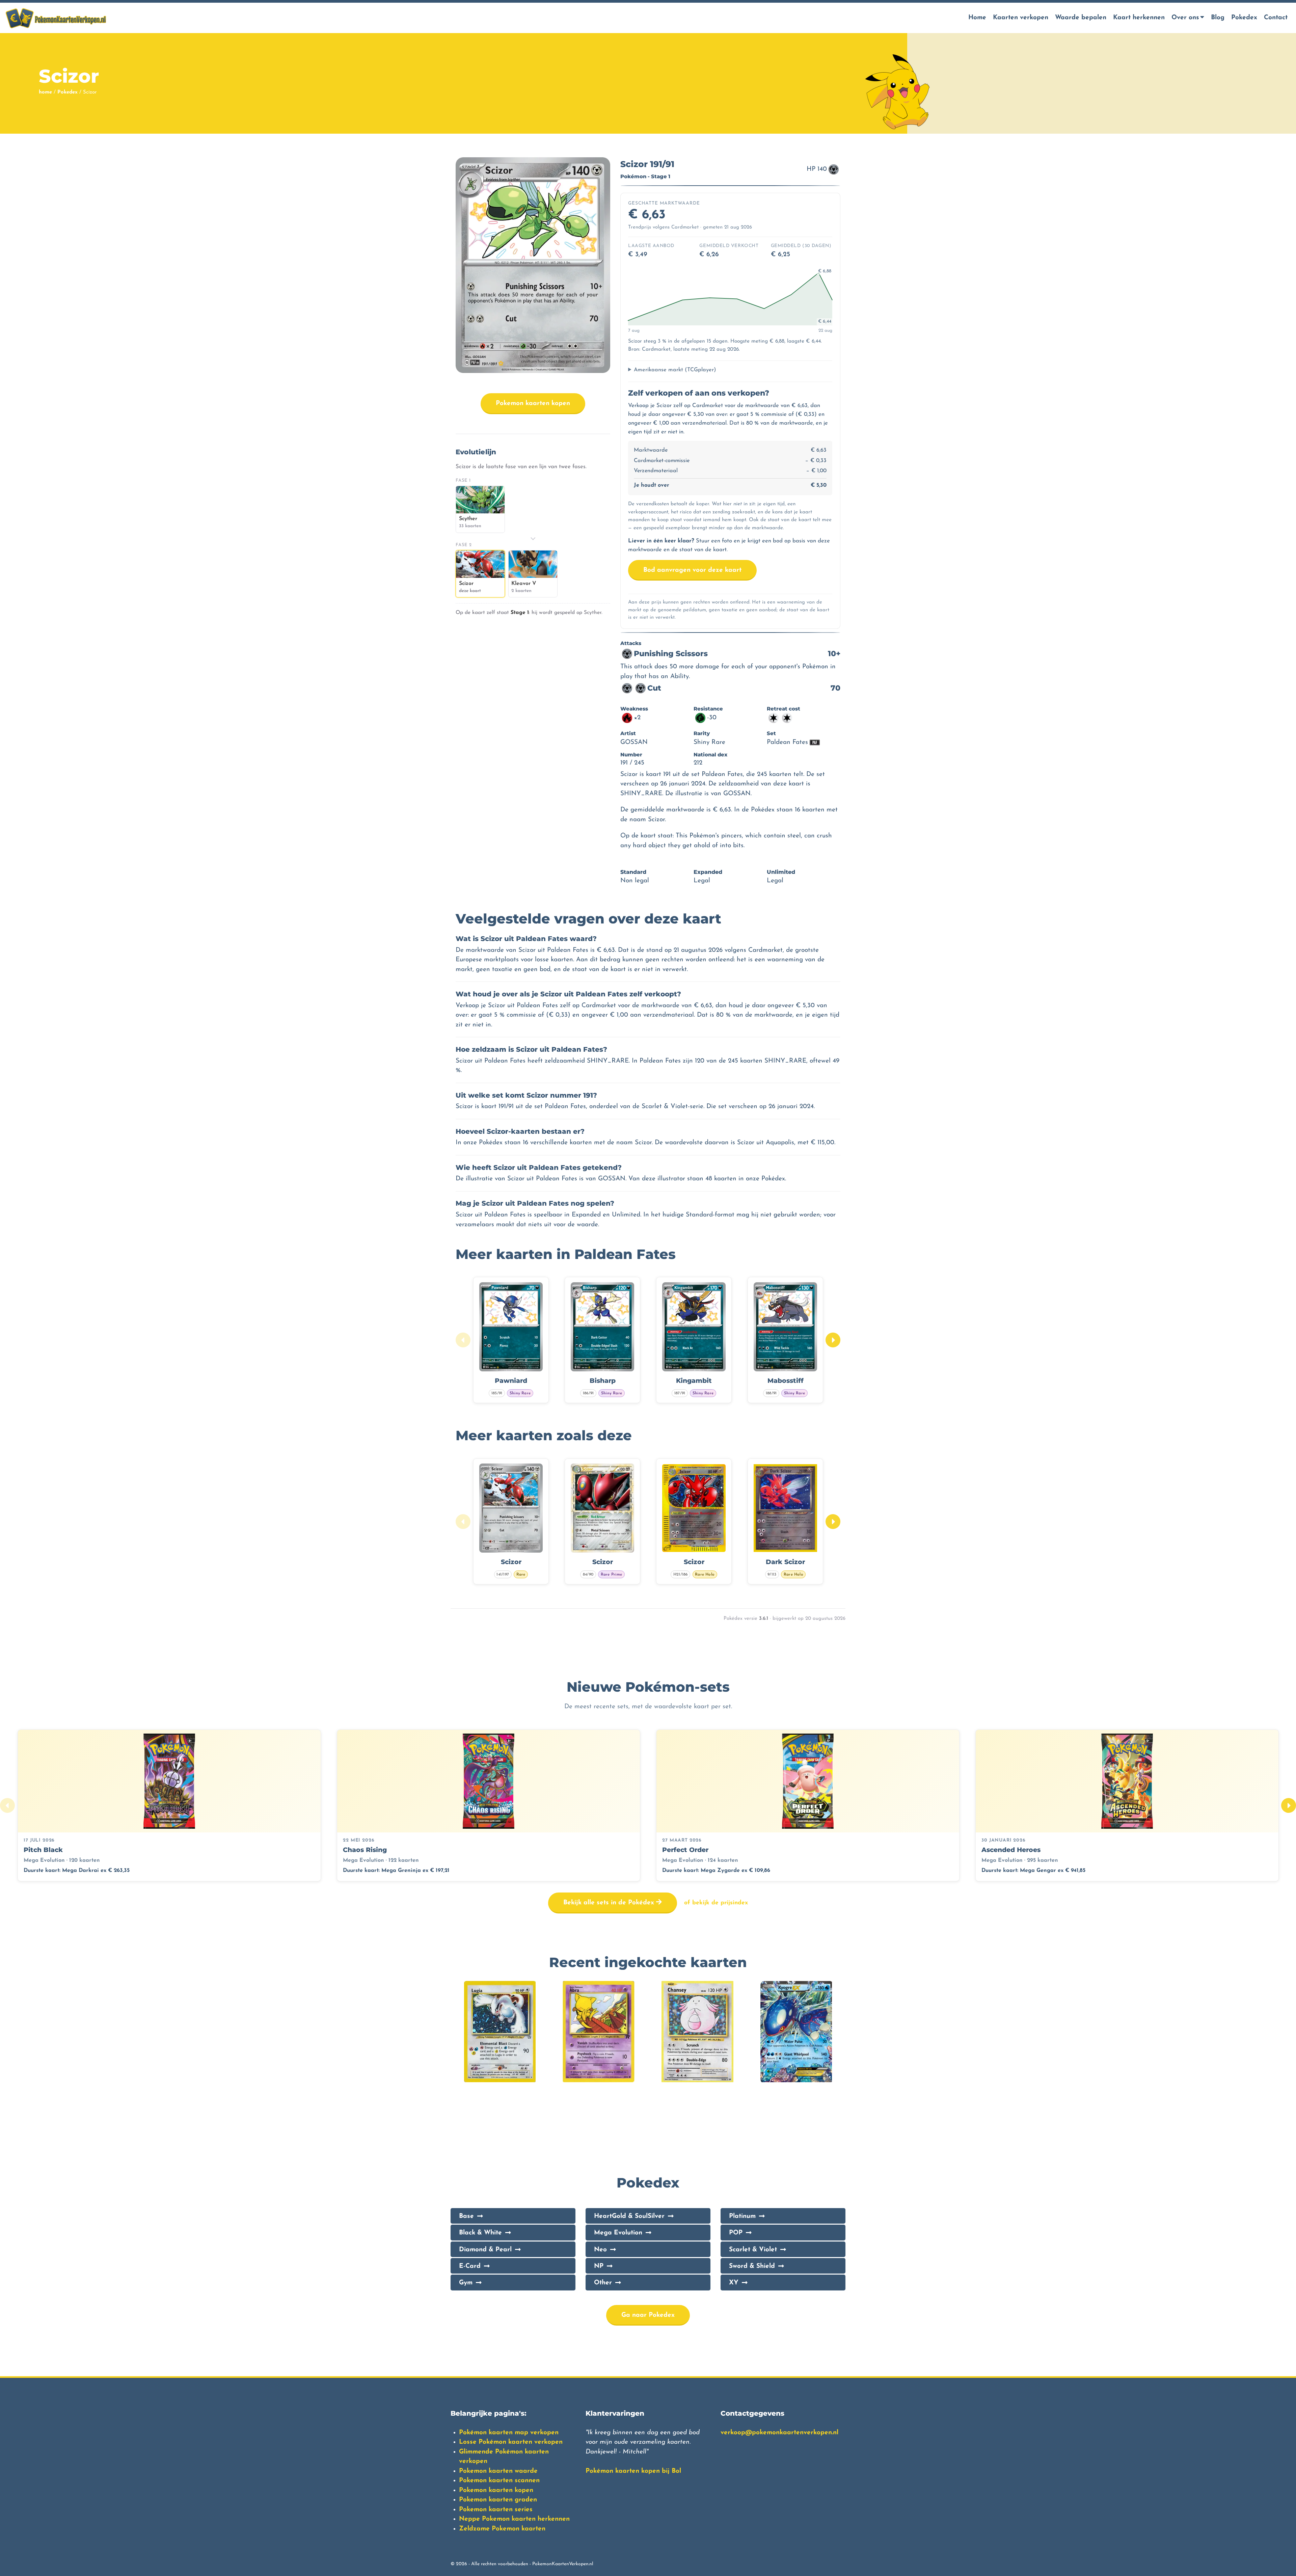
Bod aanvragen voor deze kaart (692, 570)
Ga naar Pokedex (648, 2315)
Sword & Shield (752, 2266)
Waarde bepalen (1081, 18)
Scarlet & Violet (753, 2250)
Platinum (742, 2216)
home (45, 92)
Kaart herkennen (1139, 18)
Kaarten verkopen (1021, 18)
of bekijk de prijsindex (716, 1903)
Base (466, 2216)
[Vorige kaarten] (463, 1340)
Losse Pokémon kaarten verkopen (511, 2442)
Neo (600, 2250)
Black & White (480, 2233)
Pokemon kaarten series (496, 2510)
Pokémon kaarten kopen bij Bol (633, 2471)
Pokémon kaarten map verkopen (509, 2433)
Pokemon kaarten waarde (498, 2471)
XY (734, 2283)
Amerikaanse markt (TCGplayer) (675, 370)
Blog (1218, 18)
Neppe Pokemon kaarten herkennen (514, 2519)
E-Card (470, 2266)
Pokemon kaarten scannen (499, 2481)
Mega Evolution (618, 2233)
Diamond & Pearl (485, 2250)
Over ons (1185, 18)
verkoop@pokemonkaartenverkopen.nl (779, 2433)
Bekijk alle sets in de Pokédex (610, 1903)
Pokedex (1244, 18)
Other (603, 2283)
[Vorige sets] (7, 1805)
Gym (466, 2283)
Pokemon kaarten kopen (533, 404)
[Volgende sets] (1289, 1805)
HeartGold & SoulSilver (629, 2216)
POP (736, 2233)
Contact (1276, 18)
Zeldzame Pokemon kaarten (502, 2529)
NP (599, 2266)
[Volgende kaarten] (833, 1340)
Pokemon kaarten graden (498, 2500)
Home (977, 18)
